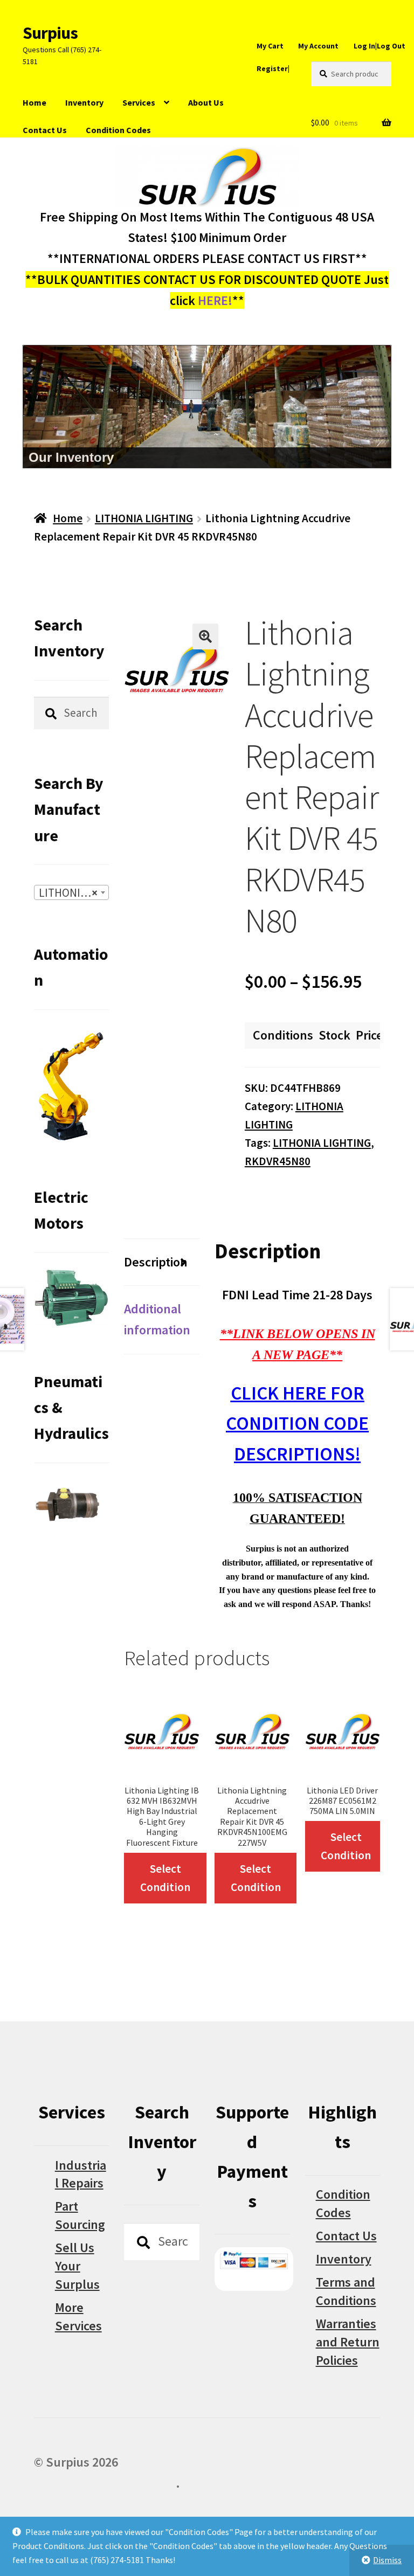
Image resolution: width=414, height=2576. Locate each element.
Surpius (50, 33)
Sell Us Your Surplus (77, 2266)
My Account (318, 46)
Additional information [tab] (157, 1319)
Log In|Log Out (379, 46)
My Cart (270, 46)
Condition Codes (118, 130)
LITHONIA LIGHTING (144, 518)
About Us (206, 102)
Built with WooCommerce (105, 2483)
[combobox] (72, 892)
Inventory (84, 102)
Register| (273, 68)
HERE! (215, 300)
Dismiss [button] (387, 2560)
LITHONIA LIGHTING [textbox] (74, 893)
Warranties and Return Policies (348, 2342)
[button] (205, 636)
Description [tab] (156, 1262)
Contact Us (45, 130)
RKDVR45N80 (278, 1161)
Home (34, 102)
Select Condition (165, 1878)
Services (139, 102)
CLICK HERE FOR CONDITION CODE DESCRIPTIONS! (297, 1424)
